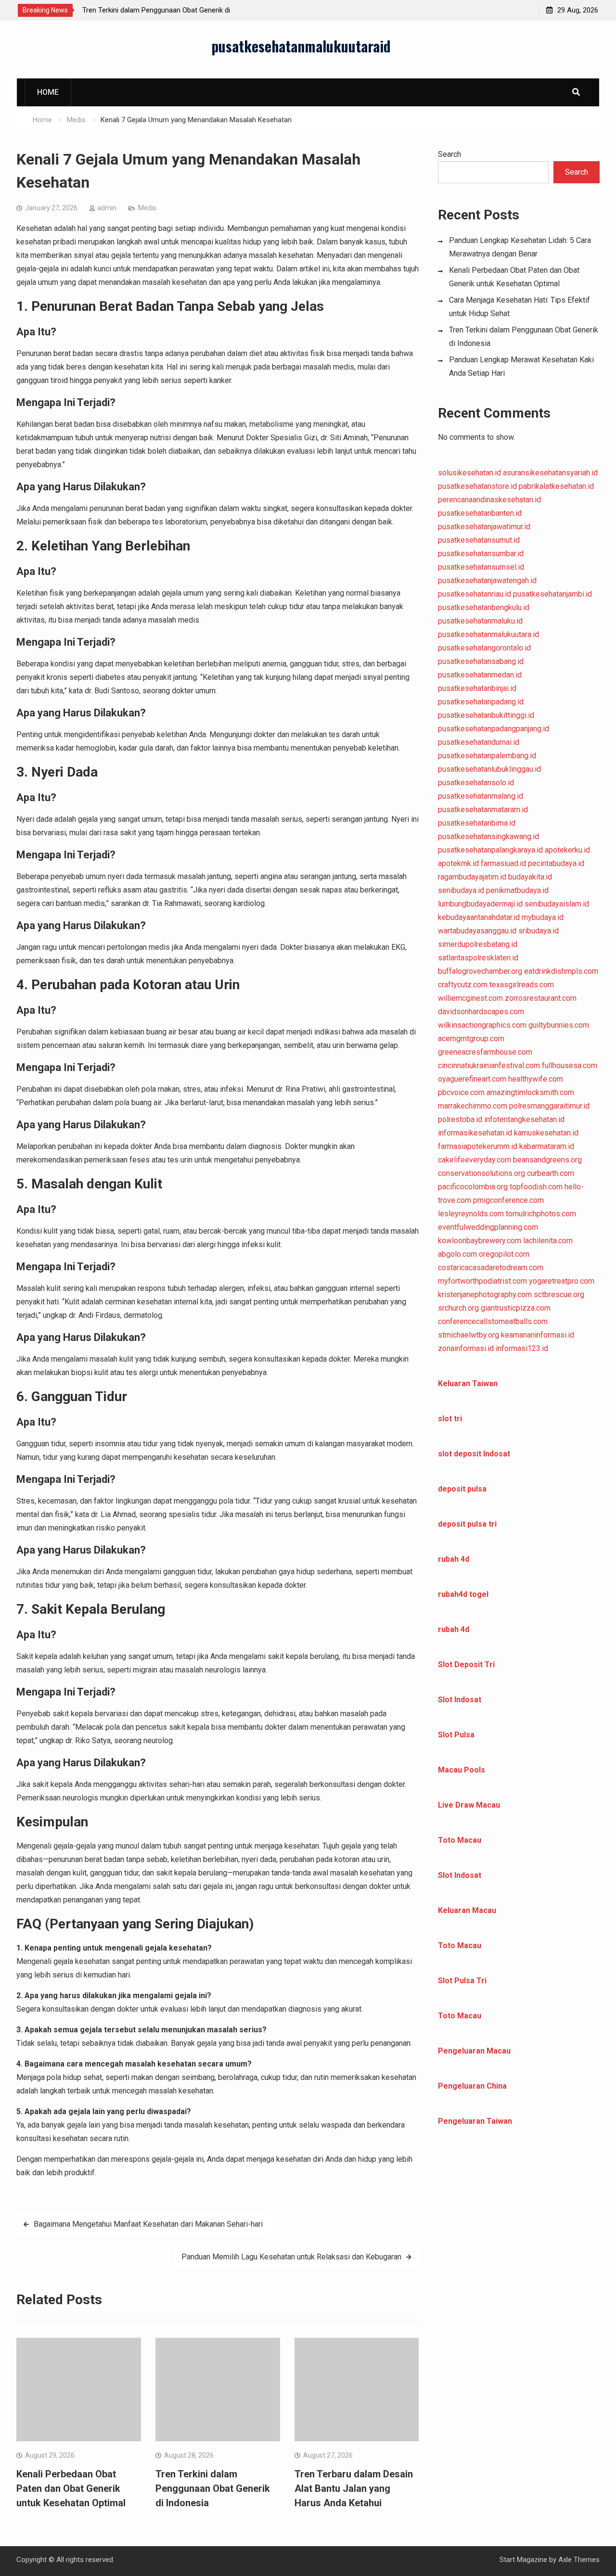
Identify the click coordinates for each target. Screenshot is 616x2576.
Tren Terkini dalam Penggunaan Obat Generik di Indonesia (213, 2488)
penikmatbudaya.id (517, 890)
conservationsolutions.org (481, 1173)
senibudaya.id (461, 890)
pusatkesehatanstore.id (477, 486)
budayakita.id (530, 877)
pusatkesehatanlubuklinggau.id (489, 769)
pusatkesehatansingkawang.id (488, 836)
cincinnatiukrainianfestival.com (489, 1065)
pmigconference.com (508, 1200)
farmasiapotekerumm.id (478, 1146)
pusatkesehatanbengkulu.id (484, 607)
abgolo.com (457, 1254)
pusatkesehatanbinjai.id (477, 688)
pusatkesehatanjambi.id (552, 594)
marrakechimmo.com (473, 1106)
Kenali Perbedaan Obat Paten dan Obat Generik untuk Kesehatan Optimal (71, 2488)
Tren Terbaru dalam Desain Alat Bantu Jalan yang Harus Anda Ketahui (354, 2488)
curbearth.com (551, 1173)
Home (48, 92)
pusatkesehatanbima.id (477, 823)
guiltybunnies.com (559, 1025)
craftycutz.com (463, 985)
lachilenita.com (548, 1241)
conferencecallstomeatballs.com (493, 1321)
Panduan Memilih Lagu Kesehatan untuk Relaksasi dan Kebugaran (291, 2257)
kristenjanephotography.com (485, 1294)
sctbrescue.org (559, 1294)
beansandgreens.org (547, 1160)
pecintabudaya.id (556, 863)
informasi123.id (522, 1348)
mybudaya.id (543, 917)
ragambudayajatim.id (472, 877)
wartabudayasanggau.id (477, 931)
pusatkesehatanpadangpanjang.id (494, 729)
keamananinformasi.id (538, 1335)
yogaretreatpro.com (562, 1281)
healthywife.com (536, 1079)
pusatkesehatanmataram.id (483, 810)
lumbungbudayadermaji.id (480, 904)
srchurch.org (458, 1308)
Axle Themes (579, 2560)
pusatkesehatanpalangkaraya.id (490, 850)
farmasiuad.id (503, 863)
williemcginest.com (470, 998)
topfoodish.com (536, 1187)
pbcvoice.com (461, 1092)
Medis (147, 208)
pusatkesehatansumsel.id (481, 567)
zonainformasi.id (466, 1348)
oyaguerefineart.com (472, 1079)
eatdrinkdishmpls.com (561, 971)
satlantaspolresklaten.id (478, 958)
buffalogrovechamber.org (480, 971)
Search (449, 154)
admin (107, 208)
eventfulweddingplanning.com (488, 1227)
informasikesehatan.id (475, 1133)
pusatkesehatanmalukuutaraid (301, 46)
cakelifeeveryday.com (475, 1160)
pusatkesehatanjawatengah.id (487, 580)
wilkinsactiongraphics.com (482, 1025)
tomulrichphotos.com (541, 1214)
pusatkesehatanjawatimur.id (484, 527)
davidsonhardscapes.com (481, 1012)
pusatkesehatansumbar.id (481, 554)
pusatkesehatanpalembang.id (487, 756)
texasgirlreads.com (522, 985)
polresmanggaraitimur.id (549, 1106)
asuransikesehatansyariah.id (550, 473)
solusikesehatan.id (469, 473)
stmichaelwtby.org (468, 1335)
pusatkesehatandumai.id (479, 742)
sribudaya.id (539, 931)
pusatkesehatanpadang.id (481, 702)
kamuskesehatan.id (546, 1133)
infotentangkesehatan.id (524, 1119)
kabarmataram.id (547, 1146)
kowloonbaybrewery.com (480, 1241)
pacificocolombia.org (473, 1187)
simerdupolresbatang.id (478, 944)
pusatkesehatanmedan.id (480, 675)
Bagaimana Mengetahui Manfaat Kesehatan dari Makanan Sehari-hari (148, 2224)
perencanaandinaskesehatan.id (489, 500)
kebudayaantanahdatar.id (479, 917)
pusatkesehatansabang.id (481, 661)
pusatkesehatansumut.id (479, 540)
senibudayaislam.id (557, 904)
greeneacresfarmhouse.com (485, 1052)
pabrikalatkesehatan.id (556, 486)
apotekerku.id (567, 850)
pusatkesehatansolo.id (476, 783)
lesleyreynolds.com (471, 1214)
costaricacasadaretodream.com (491, 1268)
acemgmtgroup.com (471, 1039)
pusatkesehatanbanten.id (480, 513)
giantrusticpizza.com (516, 1308)
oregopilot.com (504, 1254)
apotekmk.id (458, 863)
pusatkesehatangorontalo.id (484, 648)
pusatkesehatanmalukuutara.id (488, 634)
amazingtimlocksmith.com (530, 1092)
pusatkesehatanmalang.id (481, 796)
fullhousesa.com (570, 1065)
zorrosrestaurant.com (541, 998)
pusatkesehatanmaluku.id (480, 621)
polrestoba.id (460, 1119)
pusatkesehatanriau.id (475, 594)
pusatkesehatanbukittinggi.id (486, 715)
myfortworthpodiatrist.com (482, 1281)
